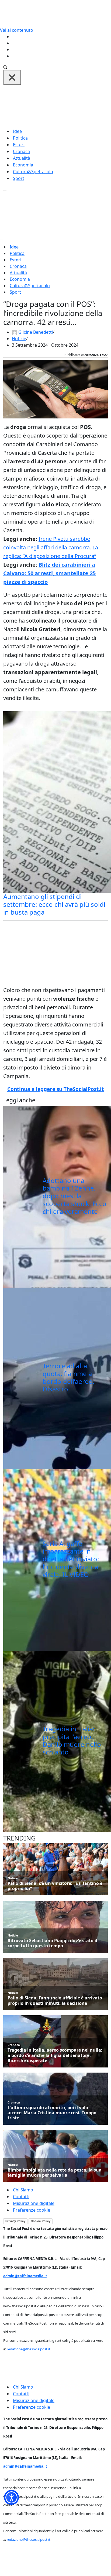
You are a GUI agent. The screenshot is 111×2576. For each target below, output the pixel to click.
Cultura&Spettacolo (33, 172)
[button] (11, 2497)
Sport (19, 178)
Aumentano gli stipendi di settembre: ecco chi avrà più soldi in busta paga (54, 904)
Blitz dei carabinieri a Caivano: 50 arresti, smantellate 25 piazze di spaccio (49, 573)
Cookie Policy (41, 2221)
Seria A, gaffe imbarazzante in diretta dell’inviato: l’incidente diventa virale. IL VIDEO (71, 1559)
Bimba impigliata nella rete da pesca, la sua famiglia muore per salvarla (55, 2173)
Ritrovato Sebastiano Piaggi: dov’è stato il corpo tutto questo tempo (52, 1943)
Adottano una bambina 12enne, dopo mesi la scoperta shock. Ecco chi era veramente (74, 1196)
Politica (20, 138)
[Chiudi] (12, 77)
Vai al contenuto (17, 30)
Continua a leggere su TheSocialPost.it (55, 1089)
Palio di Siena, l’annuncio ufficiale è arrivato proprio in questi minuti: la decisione (55, 2001)
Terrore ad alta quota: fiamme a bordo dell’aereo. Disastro (68, 1377)
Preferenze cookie (32, 2210)
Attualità (22, 158)
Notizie (19, 339)
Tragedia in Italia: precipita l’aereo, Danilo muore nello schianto (72, 1740)
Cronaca (21, 151)
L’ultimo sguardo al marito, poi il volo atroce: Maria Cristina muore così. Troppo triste (52, 2113)
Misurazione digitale (34, 2203)
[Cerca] (5, 67)
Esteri (19, 145)
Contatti (21, 2197)
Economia (23, 165)
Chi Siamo (23, 2190)
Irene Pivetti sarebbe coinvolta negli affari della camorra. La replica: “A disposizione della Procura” (51, 547)
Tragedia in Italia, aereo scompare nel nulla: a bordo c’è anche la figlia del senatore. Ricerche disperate (55, 2055)
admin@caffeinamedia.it (25, 2276)
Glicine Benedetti (36, 332)
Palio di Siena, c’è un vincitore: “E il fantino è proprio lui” (55, 1886)
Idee (17, 131)
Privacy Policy (15, 2221)
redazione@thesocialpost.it (29, 2349)
